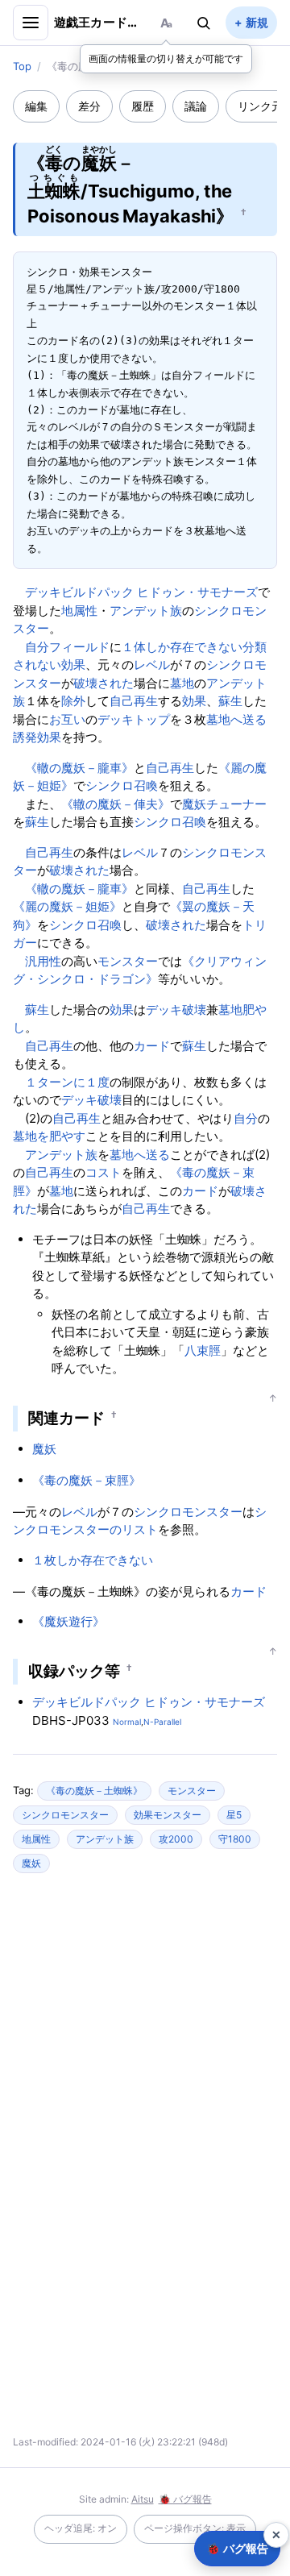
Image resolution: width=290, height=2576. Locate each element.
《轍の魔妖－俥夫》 (116, 804)
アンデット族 (146, 611)
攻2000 (176, 1839)
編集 (36, 106)
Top (22, 66)
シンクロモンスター (188, 1512)
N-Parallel (162, 1722)
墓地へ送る (236, 719)
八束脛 (203, 1350)
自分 (37, 647)
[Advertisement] (145, 2030)
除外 (73, 701)
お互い (67, 719)
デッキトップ (134, 719)
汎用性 (43, 961)
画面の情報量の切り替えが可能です (166, 58)
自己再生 (134, 701)
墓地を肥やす (49, 1136)
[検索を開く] (204, 23)
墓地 (182, 683)
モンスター (128, 961)
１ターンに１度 (67, 1082)
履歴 (143, 106)
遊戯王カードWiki (99, 22)
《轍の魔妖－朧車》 (79, 768)
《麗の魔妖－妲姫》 (67, 906)
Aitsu (143, 2499)
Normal (127, 1722)
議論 (196, 106)
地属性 (79, 611)
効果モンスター (168, 1815)
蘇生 (230, 701)
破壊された (104, 683)
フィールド (79, 647)
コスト (104, 1172)
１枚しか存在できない (93, 1560)
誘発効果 (37, 737)
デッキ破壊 (176, 1010)
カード (152, 1046)
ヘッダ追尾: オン (81, 2528)
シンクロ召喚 (122, 785)
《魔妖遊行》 (68, 1621)
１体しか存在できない (182, 647)
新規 (257, 22)
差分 (89, 106)
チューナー (236, 804)
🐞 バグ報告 (185, 2499)
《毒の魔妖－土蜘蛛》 (94, 1791)
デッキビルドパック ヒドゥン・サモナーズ (141, 592)
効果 (194, 701)
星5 (234, 1815)
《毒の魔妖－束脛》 (87, 1480)
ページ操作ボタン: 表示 (195, 2528)
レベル (152, 665)
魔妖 (194, 804)
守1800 (235, 1839)
